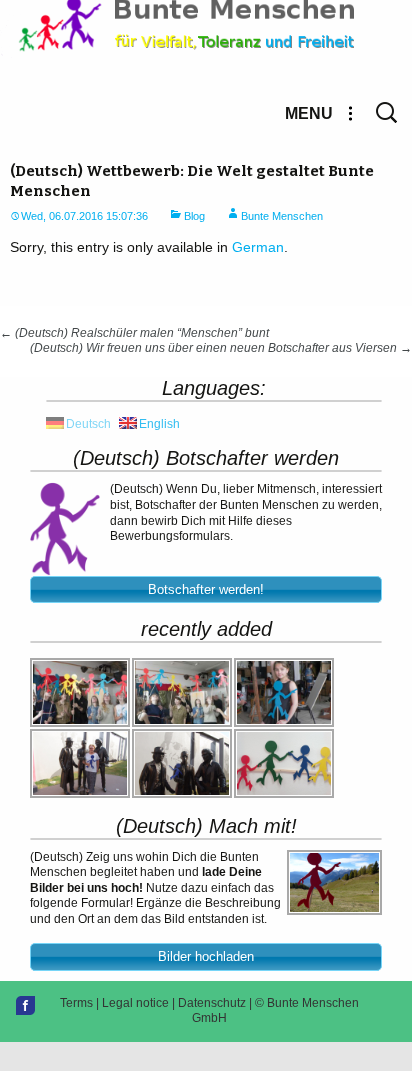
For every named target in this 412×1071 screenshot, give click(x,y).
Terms (76, 1003)
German (258, 247)
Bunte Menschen (282, 216)
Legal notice (135, 1003)
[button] (206, 590)
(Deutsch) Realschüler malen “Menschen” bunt (134, 333)
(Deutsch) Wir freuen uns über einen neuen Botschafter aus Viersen (221, 348)
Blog (194, 216)
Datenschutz (212, 1003)
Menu (309, 113)
